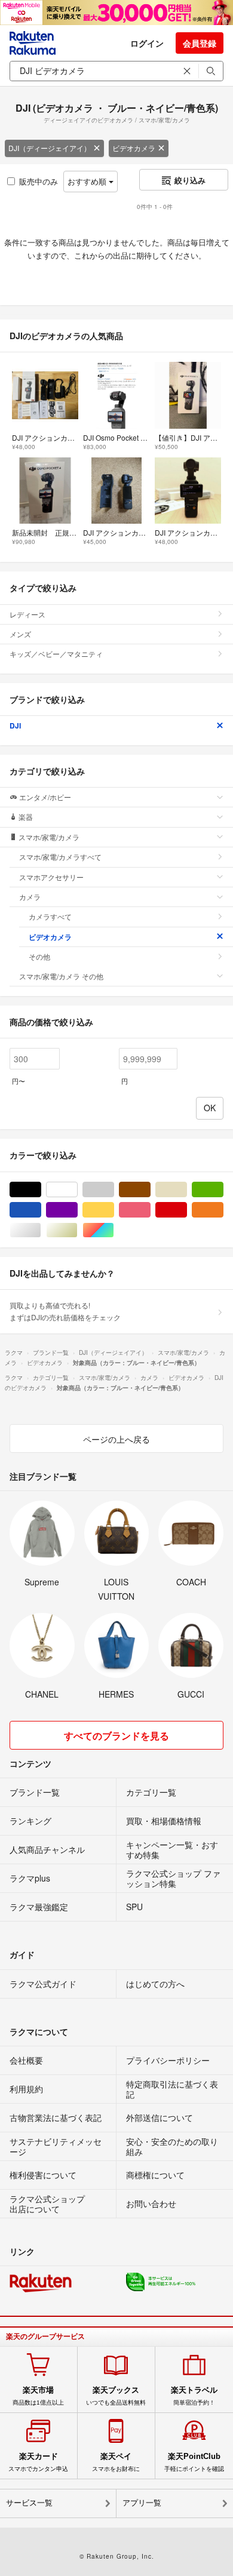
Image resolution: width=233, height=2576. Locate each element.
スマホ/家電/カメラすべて (60, 857)
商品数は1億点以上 (38, 2396)
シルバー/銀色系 (41, 1230)
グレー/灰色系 (114, 1190)
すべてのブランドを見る (116, 1736)
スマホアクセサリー (51, 877)
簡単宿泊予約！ (194, 2396)
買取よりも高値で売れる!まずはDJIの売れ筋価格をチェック (65, 1311)
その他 (39, 956)
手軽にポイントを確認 (194, 2462)
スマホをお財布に (116, 2462)
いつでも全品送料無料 (116, 2396)
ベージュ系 (187, 1190)
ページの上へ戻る (116, 1439)
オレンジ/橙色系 (223, 1210)
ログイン (147, 43)
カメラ (30, 897)
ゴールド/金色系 (77, 1230)
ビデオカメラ (134, 148)
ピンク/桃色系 (150, 1210)
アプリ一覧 (142, 2503)
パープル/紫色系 (77, 1210)
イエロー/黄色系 (114, 1210)
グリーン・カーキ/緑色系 (223, 1190)
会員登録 (200, 43)
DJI (15, 726)
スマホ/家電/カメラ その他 (61, 976)
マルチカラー (114, 1230)
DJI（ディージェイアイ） (50, 148)
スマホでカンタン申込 (38, 2462)
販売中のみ (39, 181)
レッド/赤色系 (187, 1210)
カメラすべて (50, 916)
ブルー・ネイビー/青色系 (41, 1210)
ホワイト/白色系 (77, 1190)
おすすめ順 (88, 181)
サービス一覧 (29, 2503)
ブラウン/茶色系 (150, 1190)
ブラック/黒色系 (41, 1190)
